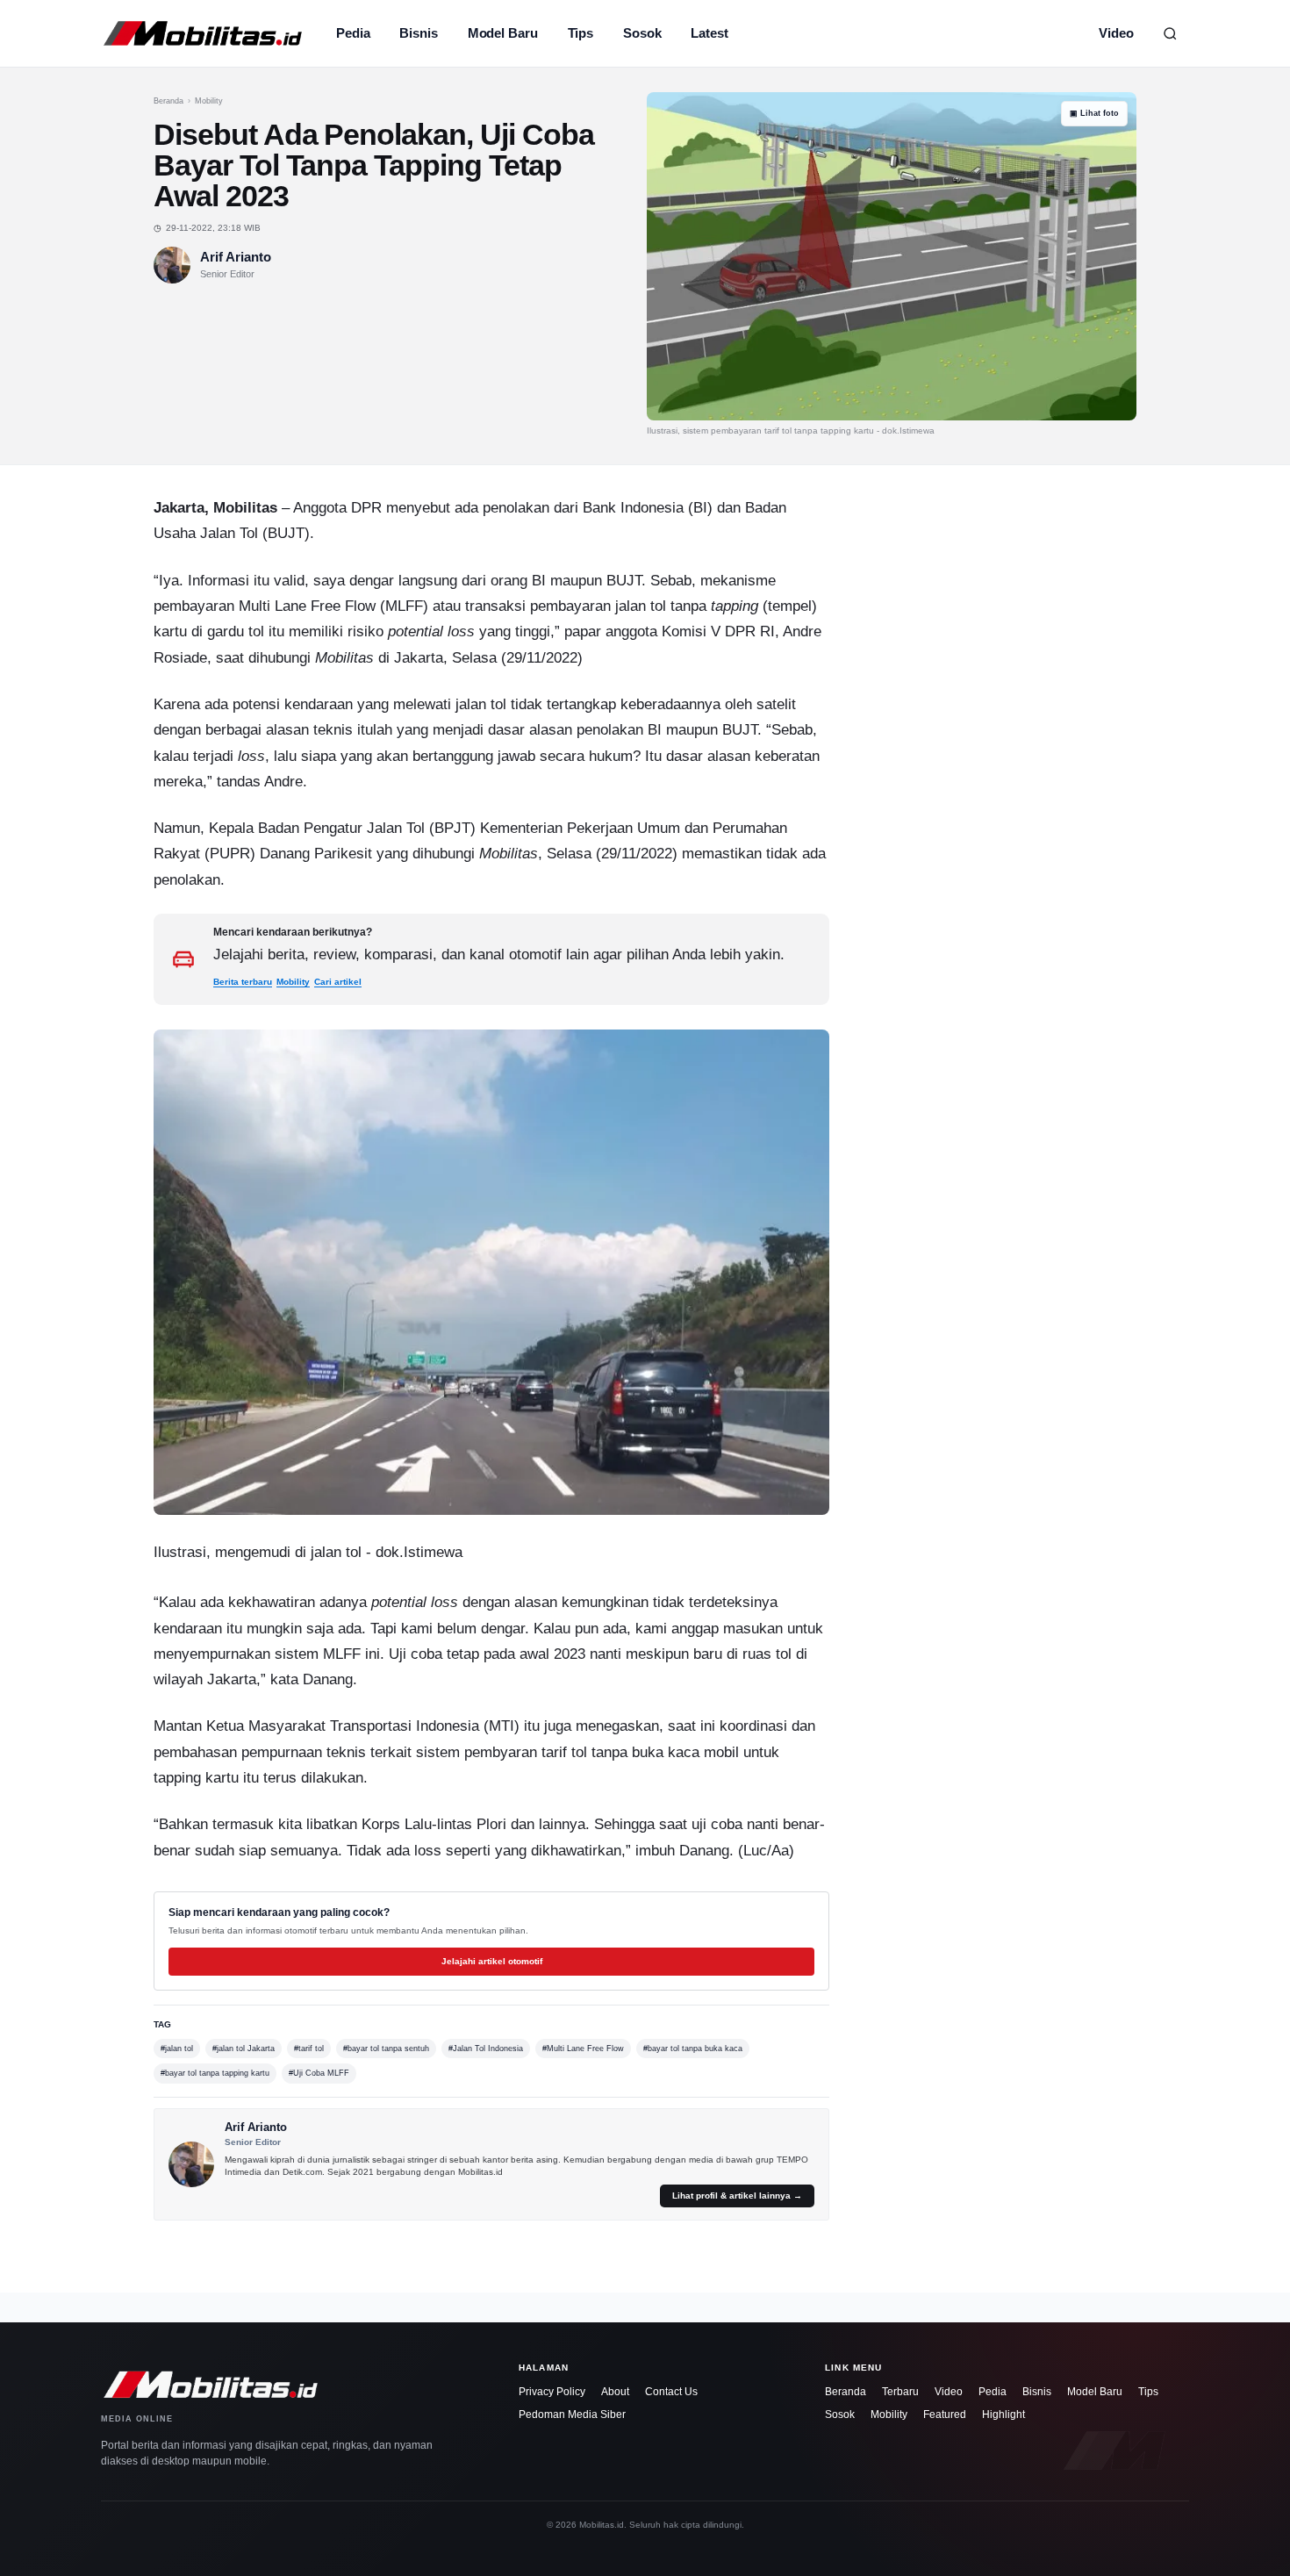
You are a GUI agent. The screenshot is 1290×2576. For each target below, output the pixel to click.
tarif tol (564, 1752)
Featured (945, 2415)
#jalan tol (177, 2049)
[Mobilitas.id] (203, 33)
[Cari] (1170, 33)
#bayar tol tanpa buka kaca (693, 2049)
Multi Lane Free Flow (307, 606)
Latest (709, 33)
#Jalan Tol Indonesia (486, 2049)
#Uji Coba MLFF (319, 2073)
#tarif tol (309, 2049)
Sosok (642, 33)
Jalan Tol (229, 533)
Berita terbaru (243, 982)
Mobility (209, 101)
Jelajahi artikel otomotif (492, 1961)
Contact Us (671, 2392)
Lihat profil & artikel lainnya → (737, 2196)
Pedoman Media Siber (572, 2415)
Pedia (353, 33)
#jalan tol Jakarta (244, 2049)
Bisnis (418, 33)
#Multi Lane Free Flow (583, 2049)
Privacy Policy (552, 2392)
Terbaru (900, 2392)
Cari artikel (338, 982)
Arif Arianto (236, 257)
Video (1116, 33)
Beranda (168, 101)
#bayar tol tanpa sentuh (386, 2049)
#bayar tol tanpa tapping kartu (215, 2073)
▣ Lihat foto (1094, 113)
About (615, 2392)
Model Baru (503, 33)
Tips (581, 33)
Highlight (1003, 2415)
